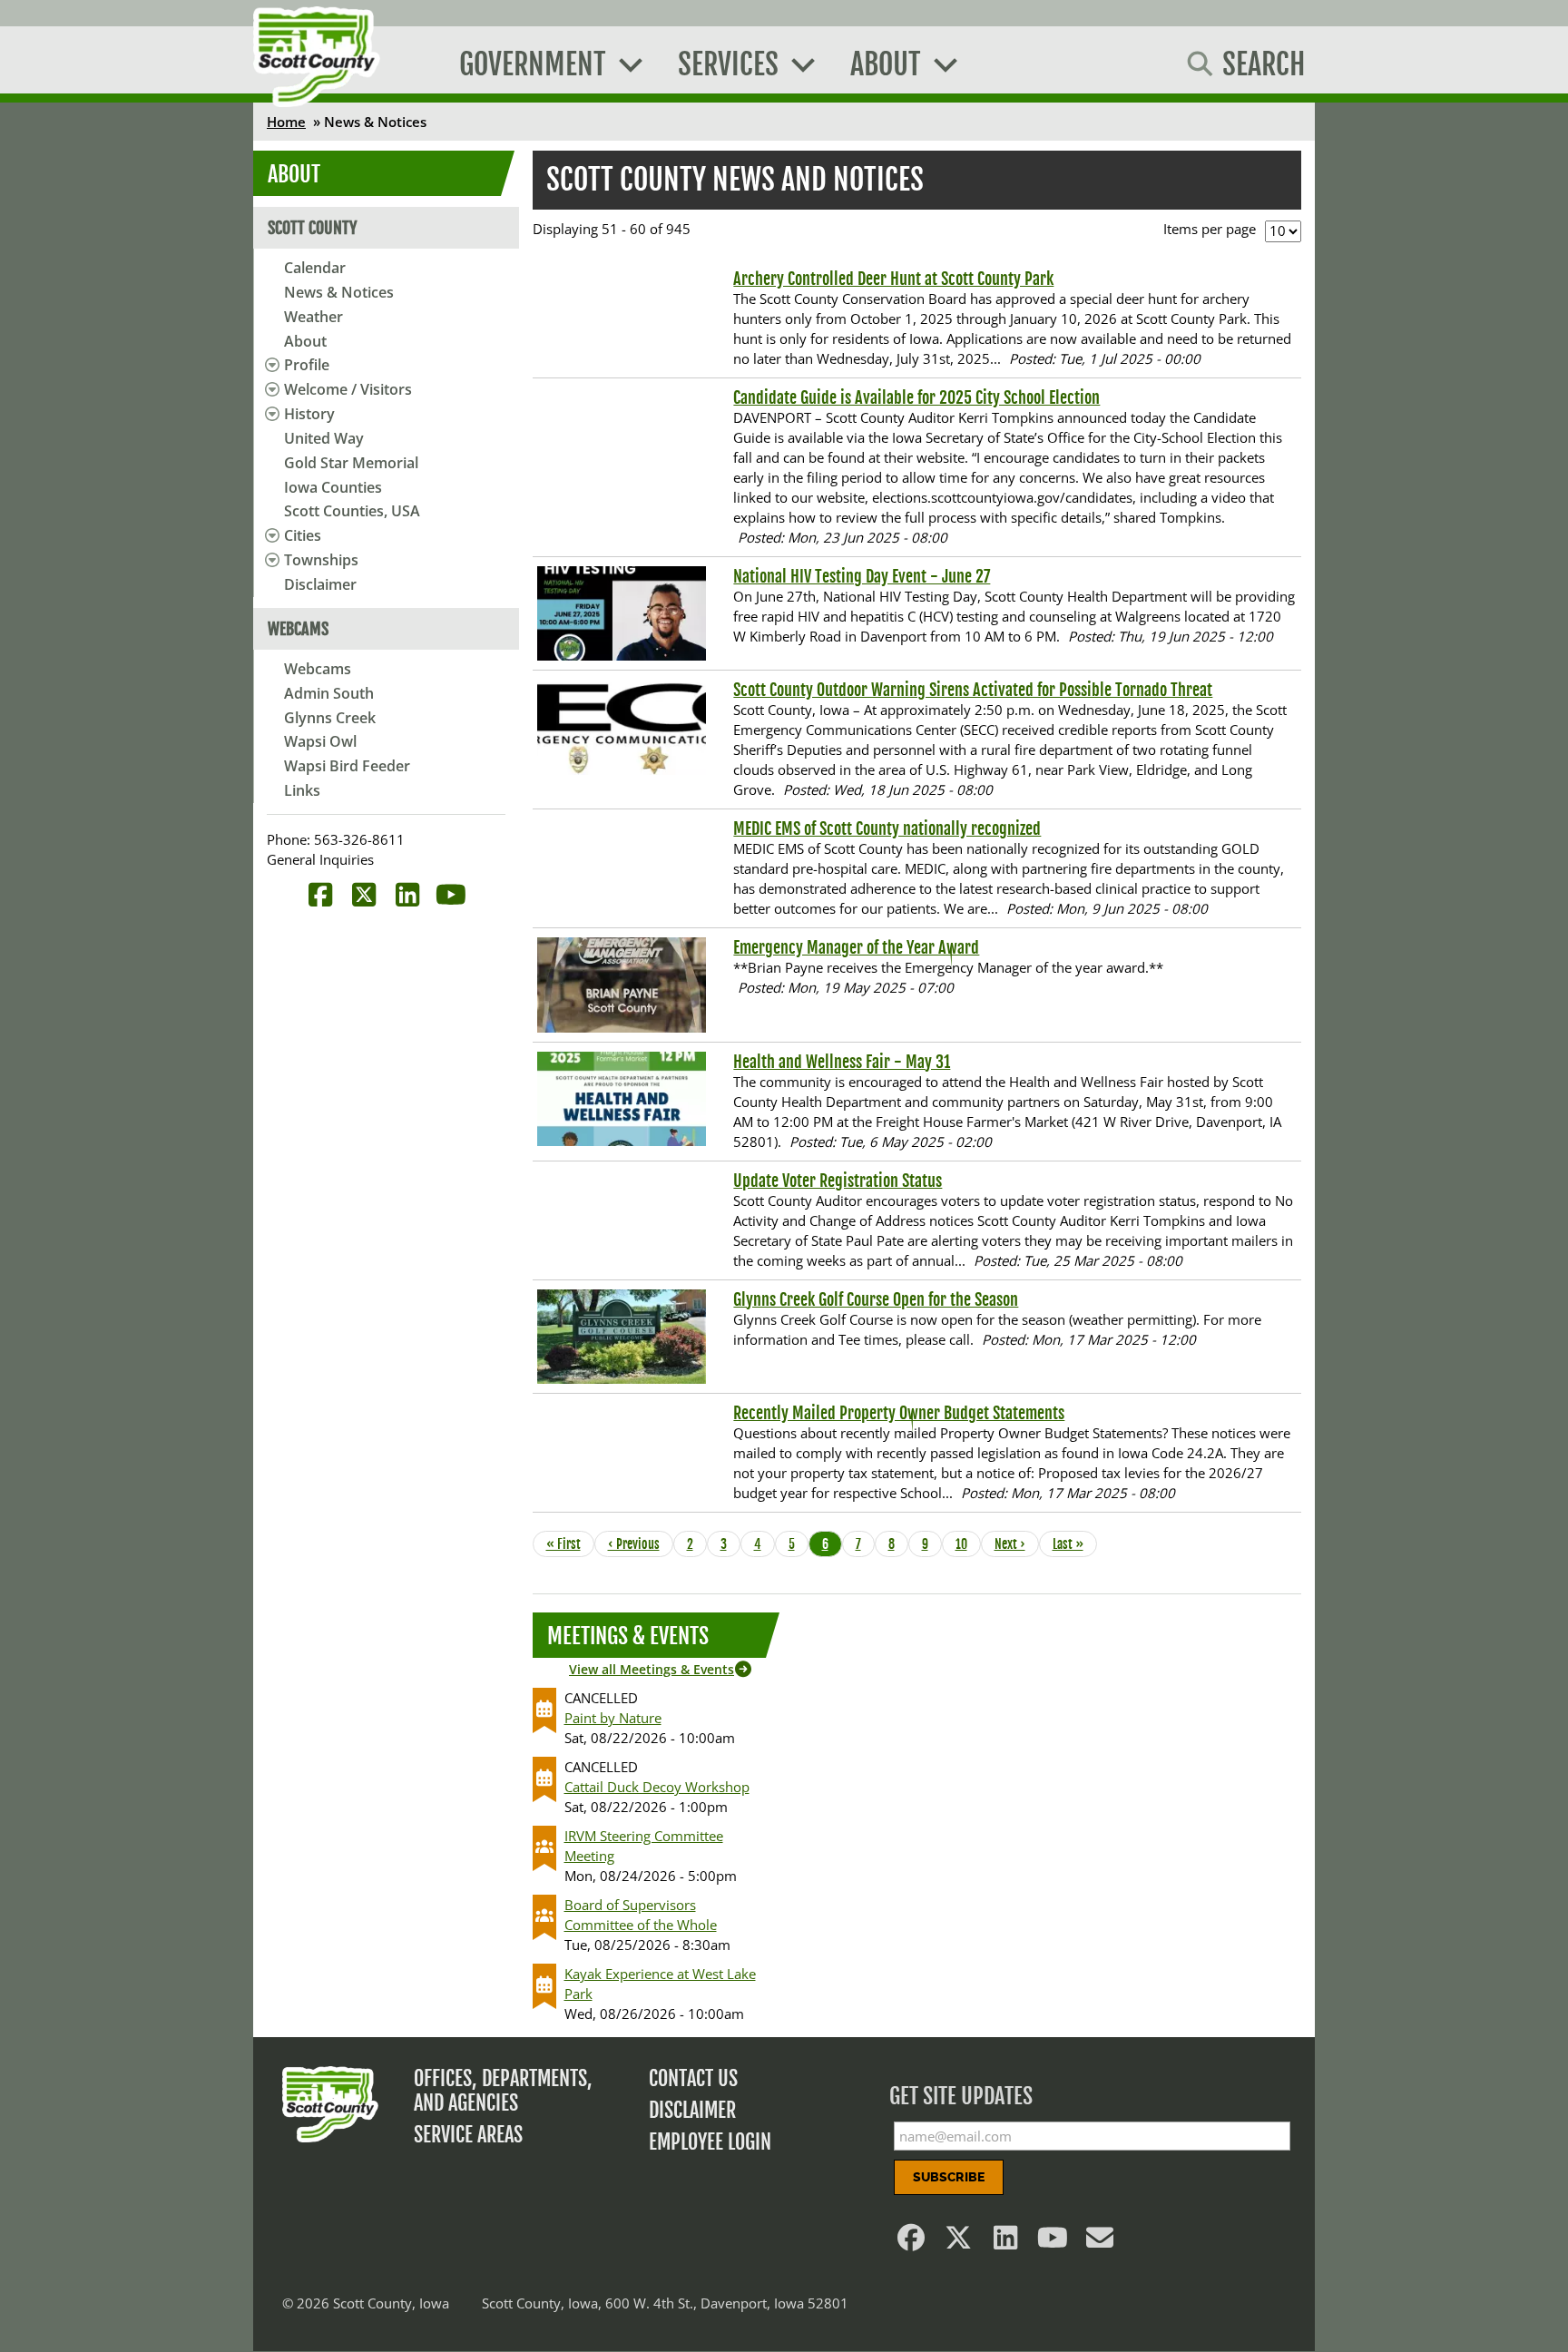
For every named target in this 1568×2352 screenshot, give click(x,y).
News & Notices (339, 292)
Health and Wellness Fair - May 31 (842, 1062)
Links (302, 790)
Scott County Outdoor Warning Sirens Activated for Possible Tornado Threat (973, 690)
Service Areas (468, 2135)
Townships (321, 560)
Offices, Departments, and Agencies (503, 2091)
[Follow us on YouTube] (1053, 2242)
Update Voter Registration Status (838, 1181)
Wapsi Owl (320, 741)
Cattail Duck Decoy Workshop (657, 1787)
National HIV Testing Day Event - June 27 (862, 576)
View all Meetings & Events (652, 1669)
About (305, 341)
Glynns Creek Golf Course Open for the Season (876, 1299)
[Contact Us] (1101, 2242)
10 (967, 1544)
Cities (303, 535)
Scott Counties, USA (352, 511)
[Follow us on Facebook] (912, 2242)
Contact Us (693, 2078)
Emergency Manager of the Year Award (856, 947)
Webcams (318, 669)
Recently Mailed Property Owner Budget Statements (899, 1413)
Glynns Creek (330, 718)
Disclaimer (320, 584)
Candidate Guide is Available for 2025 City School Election (916, 397)
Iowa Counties (333, 487)
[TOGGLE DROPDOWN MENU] (269, 365)
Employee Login (710, 2142)
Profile (307, 365)
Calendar (315, 268)
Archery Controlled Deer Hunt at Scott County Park (893, 279)
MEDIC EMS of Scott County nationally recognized (887, 828)
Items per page (1210, 229)
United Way (324, 438)
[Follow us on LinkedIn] (1006, 2242)
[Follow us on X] (959, 2242)
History (309, 414)
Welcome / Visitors (348, 389)
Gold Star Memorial (351, 463)
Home (286, 122)
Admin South (329, 693)
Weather (314, 317)
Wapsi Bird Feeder (347, 766)
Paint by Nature (613, 1718)
